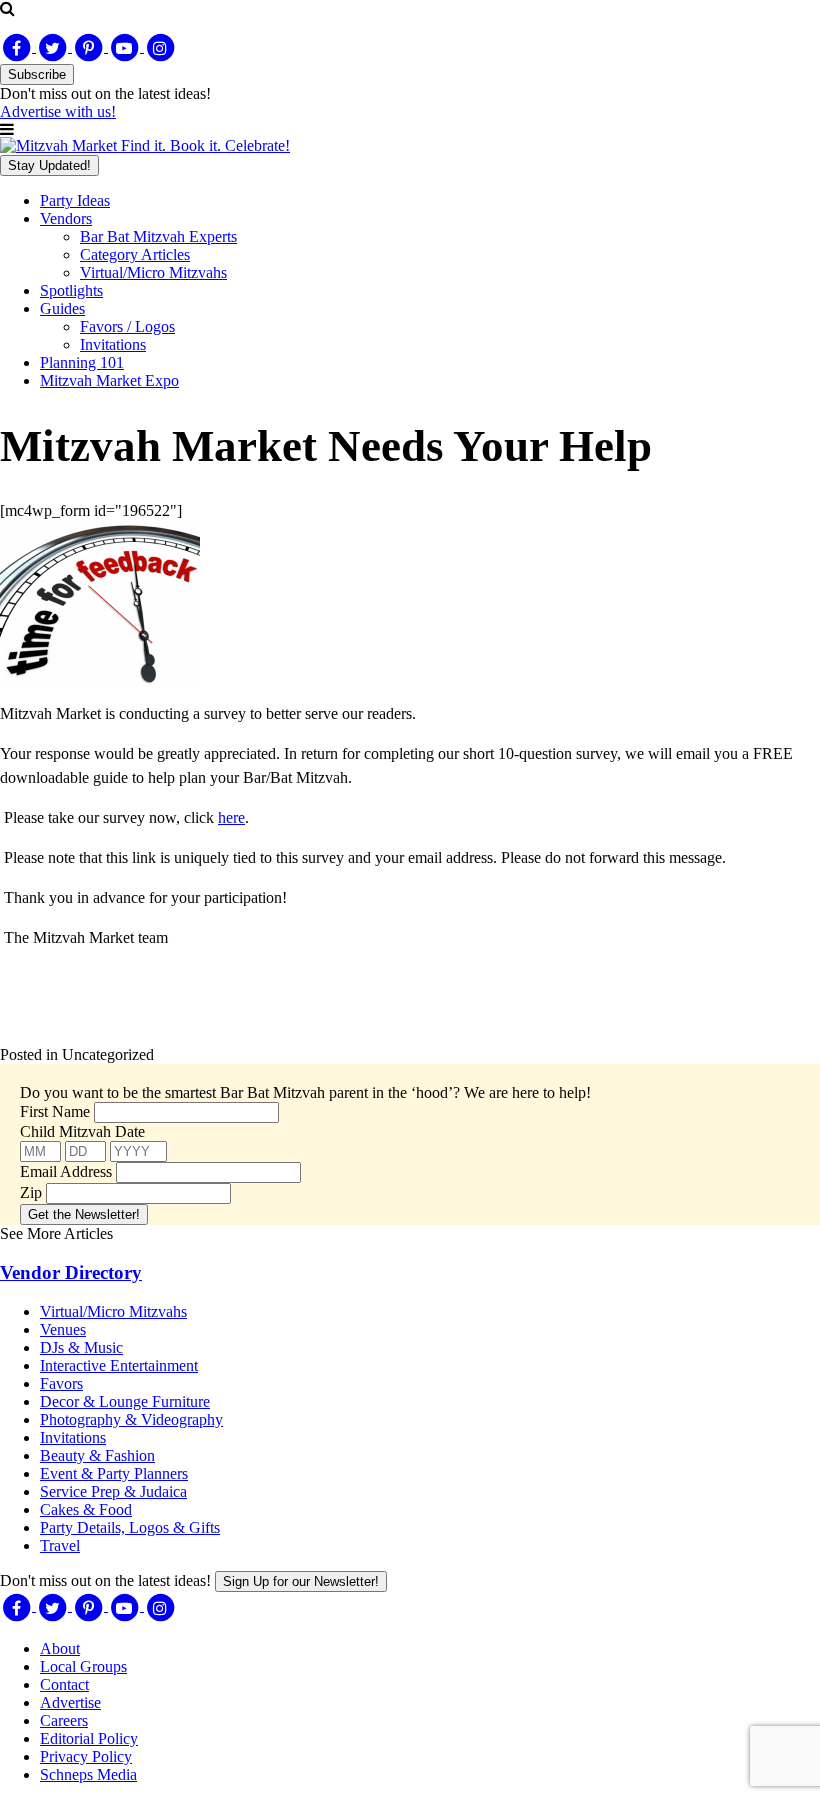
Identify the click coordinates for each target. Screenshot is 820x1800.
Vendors (66, 218)
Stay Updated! (49, 165)
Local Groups (83, 1666)
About (60, 1648)
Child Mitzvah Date (82, 1131)
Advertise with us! (58, 111)
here (231, 817)
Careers (64, 1720)
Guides (62, 308)
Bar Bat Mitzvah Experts (158, 236)
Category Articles (135, 254)
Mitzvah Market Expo (109, 380)
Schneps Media (88, 1774)
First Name (55, 1111)
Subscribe (37, 74)
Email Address (66, 1171)
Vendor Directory (71, 1272)
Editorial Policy (89, 1738)
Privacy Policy (86, 1756)
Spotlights (71, 290)
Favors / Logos (127, 326)
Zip (31, 1192)
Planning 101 (82, 362)
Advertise (70, 1702)
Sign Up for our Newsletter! (301, 1581)
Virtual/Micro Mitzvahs (153, 272)
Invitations (113, 344)
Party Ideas (75, 200)
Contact (64, 1684)
